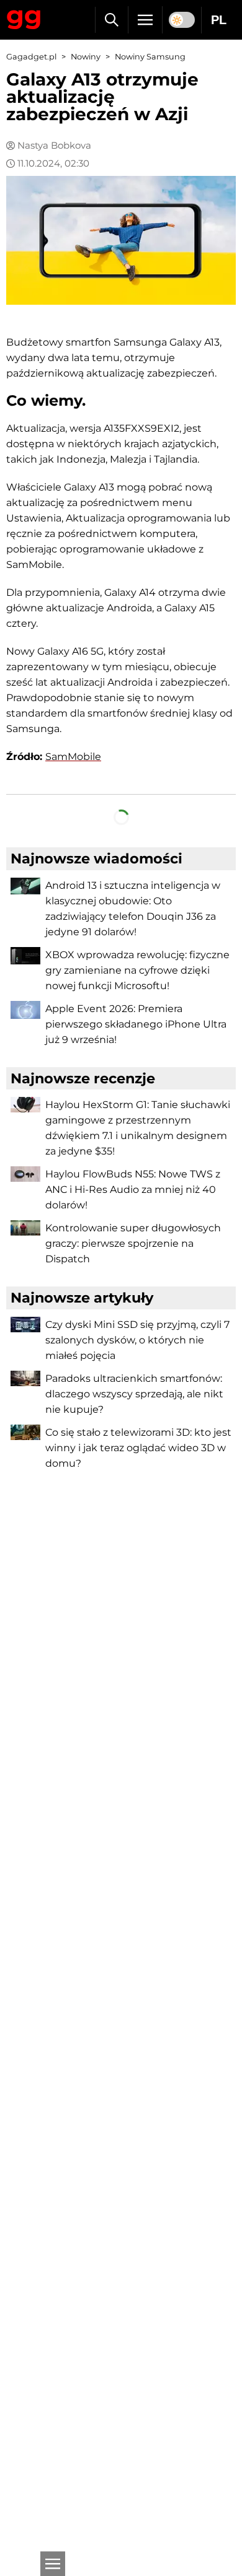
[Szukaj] (111, 20)
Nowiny (86, 57)
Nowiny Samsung (150, 57)
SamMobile (73, 757)
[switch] (182, 20)
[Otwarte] (53, 2564)
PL (219, 20)
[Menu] (145, 20)
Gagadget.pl (31, 57)
